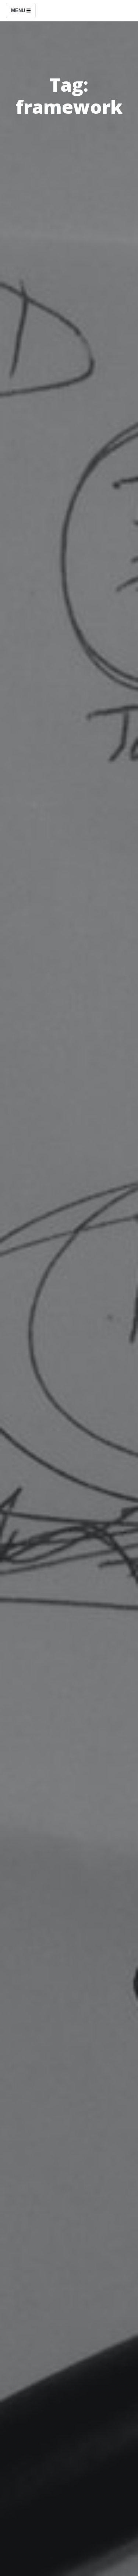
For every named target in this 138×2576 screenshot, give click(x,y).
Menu (19, 10)
